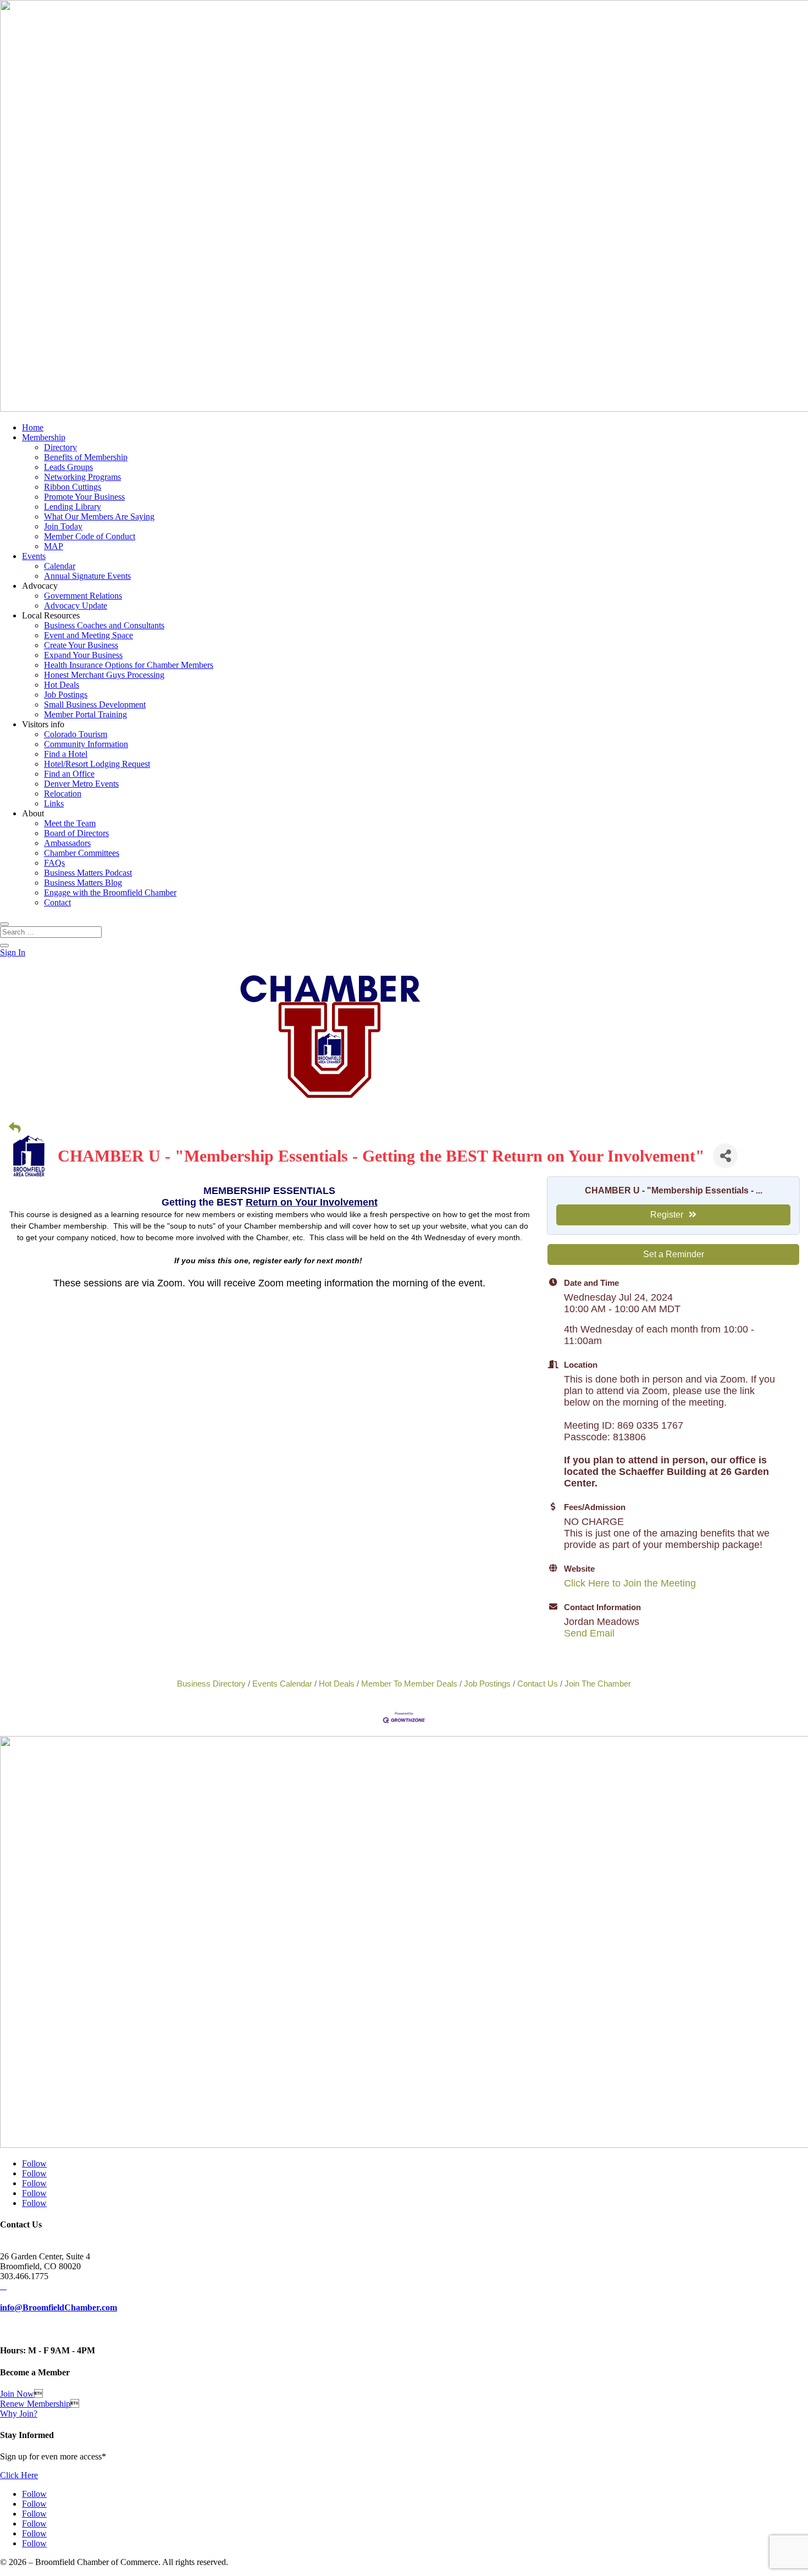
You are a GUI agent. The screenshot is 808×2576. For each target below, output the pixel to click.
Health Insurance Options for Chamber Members (129, 665)
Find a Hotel (66, 754)
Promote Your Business (84, 497)
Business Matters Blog (83, 883)
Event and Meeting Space (88, 635)
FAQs (54, 863)
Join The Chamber (598, 1684)
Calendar (60, 566)
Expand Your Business (83, 655)
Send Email (589, 1633)
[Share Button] (725, 1156)
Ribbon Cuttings (73, 487)
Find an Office (69, 774)
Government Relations (83, 596)
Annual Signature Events (87, 576)
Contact (57, 902)
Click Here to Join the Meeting (630, 1583)
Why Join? (19, 2414)
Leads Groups (68, 467)
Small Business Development (95, 704)
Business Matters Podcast (88, 873)
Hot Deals (62, 685)
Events (34, 556)
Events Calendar (282, 1684)
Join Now (17, 2394)
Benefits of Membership (86, 457)
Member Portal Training (85, 714)
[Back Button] (15, 1128)
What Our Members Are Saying (99, 516)
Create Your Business (81, 645)
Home (33, 427)
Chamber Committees (82, 853)
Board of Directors (76, 833)
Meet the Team (70, 823)
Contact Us (538, 1684)
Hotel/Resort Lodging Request (97, 764)
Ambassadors (67, 843)
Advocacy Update (76, 606)
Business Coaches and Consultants (104, 625)
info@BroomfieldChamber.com (59, 2307)
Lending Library (73, 507)
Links (54, 803)
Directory (60, 447)
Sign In (13, 952)
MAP (54, 546)
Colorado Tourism (76, 734)
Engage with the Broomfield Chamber (110, 892)
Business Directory (211, 1684)
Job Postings (66, 695)
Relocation (63, 794)
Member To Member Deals (409, 1684)
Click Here (19, 2475)
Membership (44, 437)
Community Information (86, 744)
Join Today (63, 526)
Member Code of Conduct (90, 536)
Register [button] (667, 1215)
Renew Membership (35, 2404)
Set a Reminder (674, 1254)
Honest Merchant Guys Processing (104, 675)
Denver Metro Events (81, 784)
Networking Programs (82, 477)
